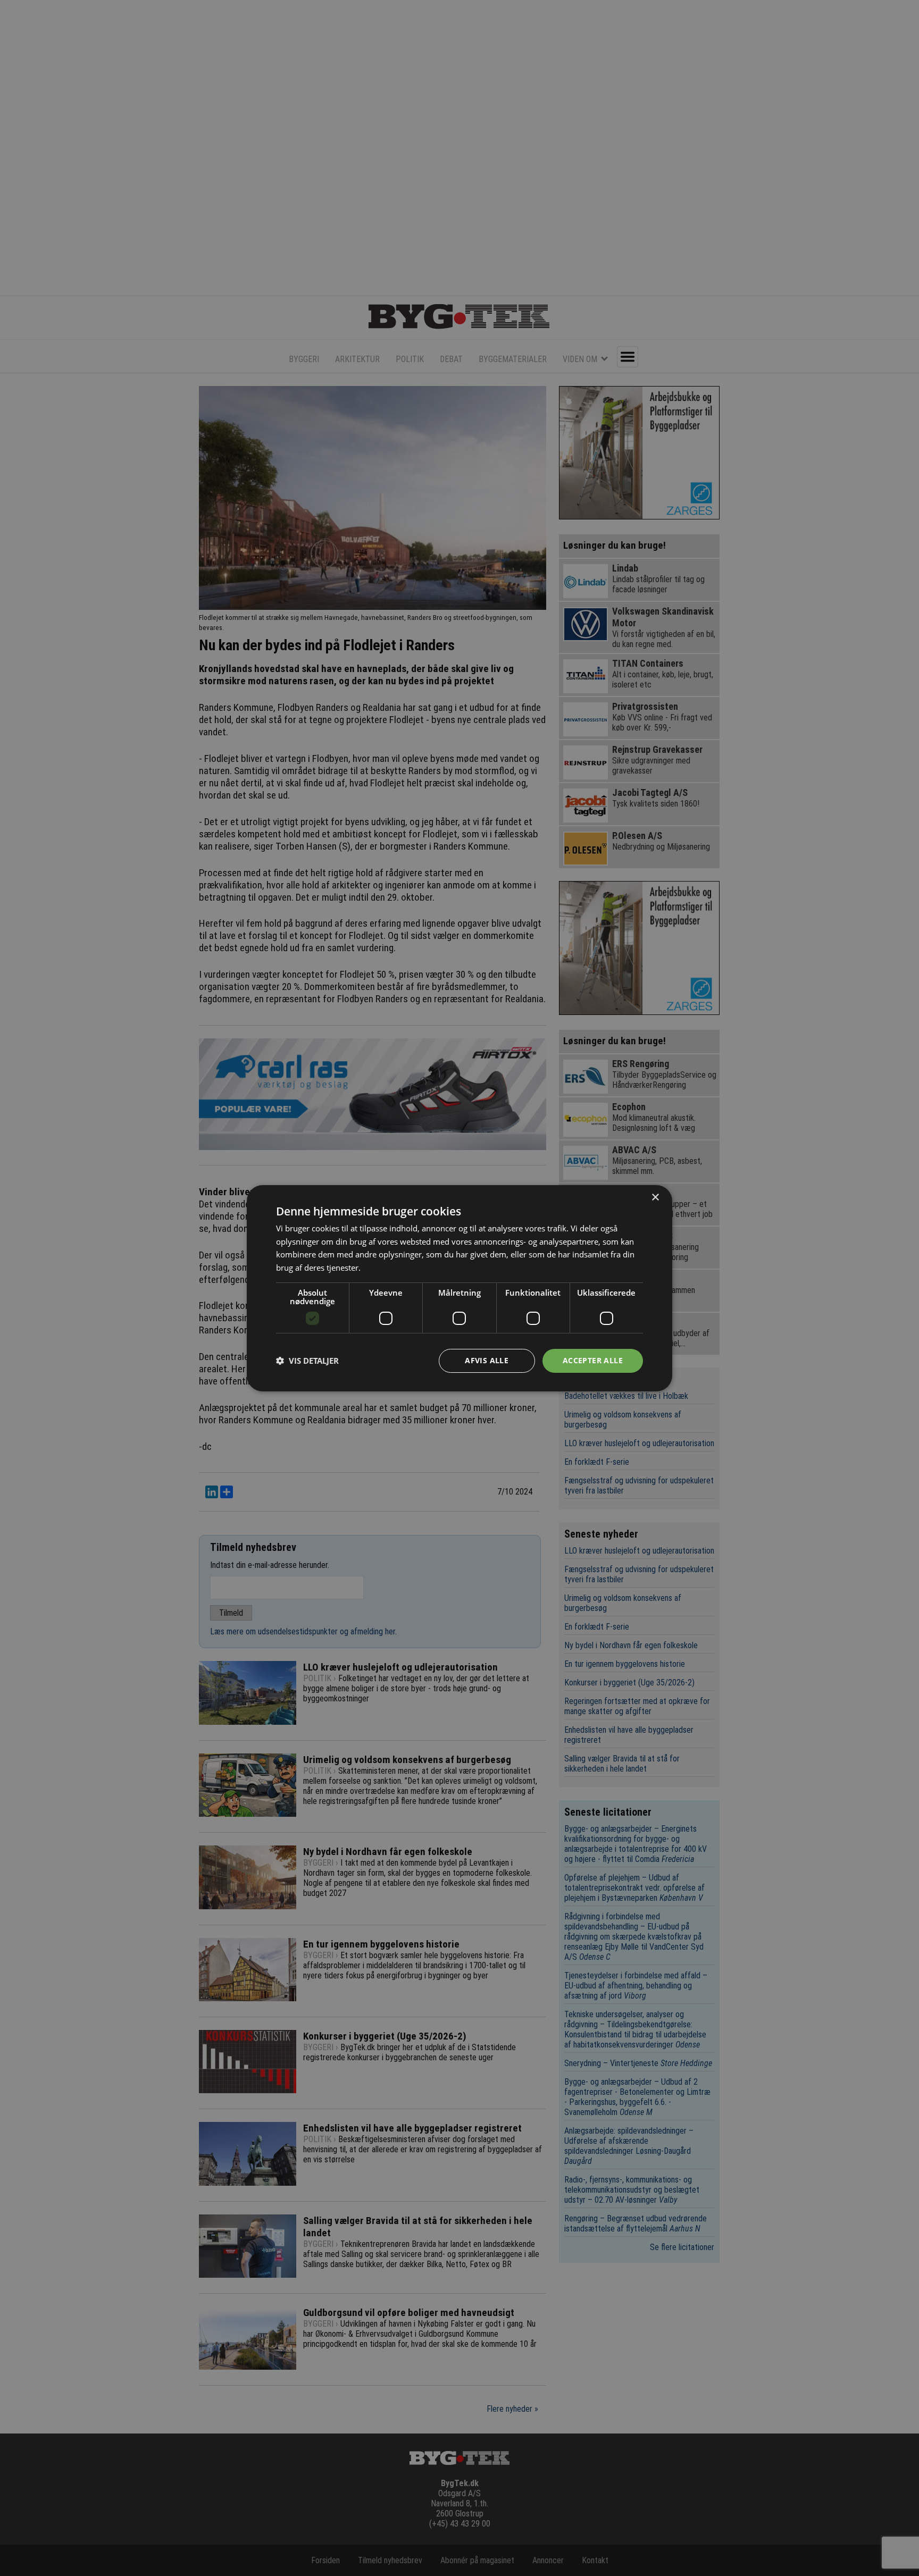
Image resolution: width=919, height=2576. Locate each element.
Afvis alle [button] (487, 1360)
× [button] (655, 1197)
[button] (307, 1361)
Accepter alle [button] (593, 1360)
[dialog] (459, 1288)
